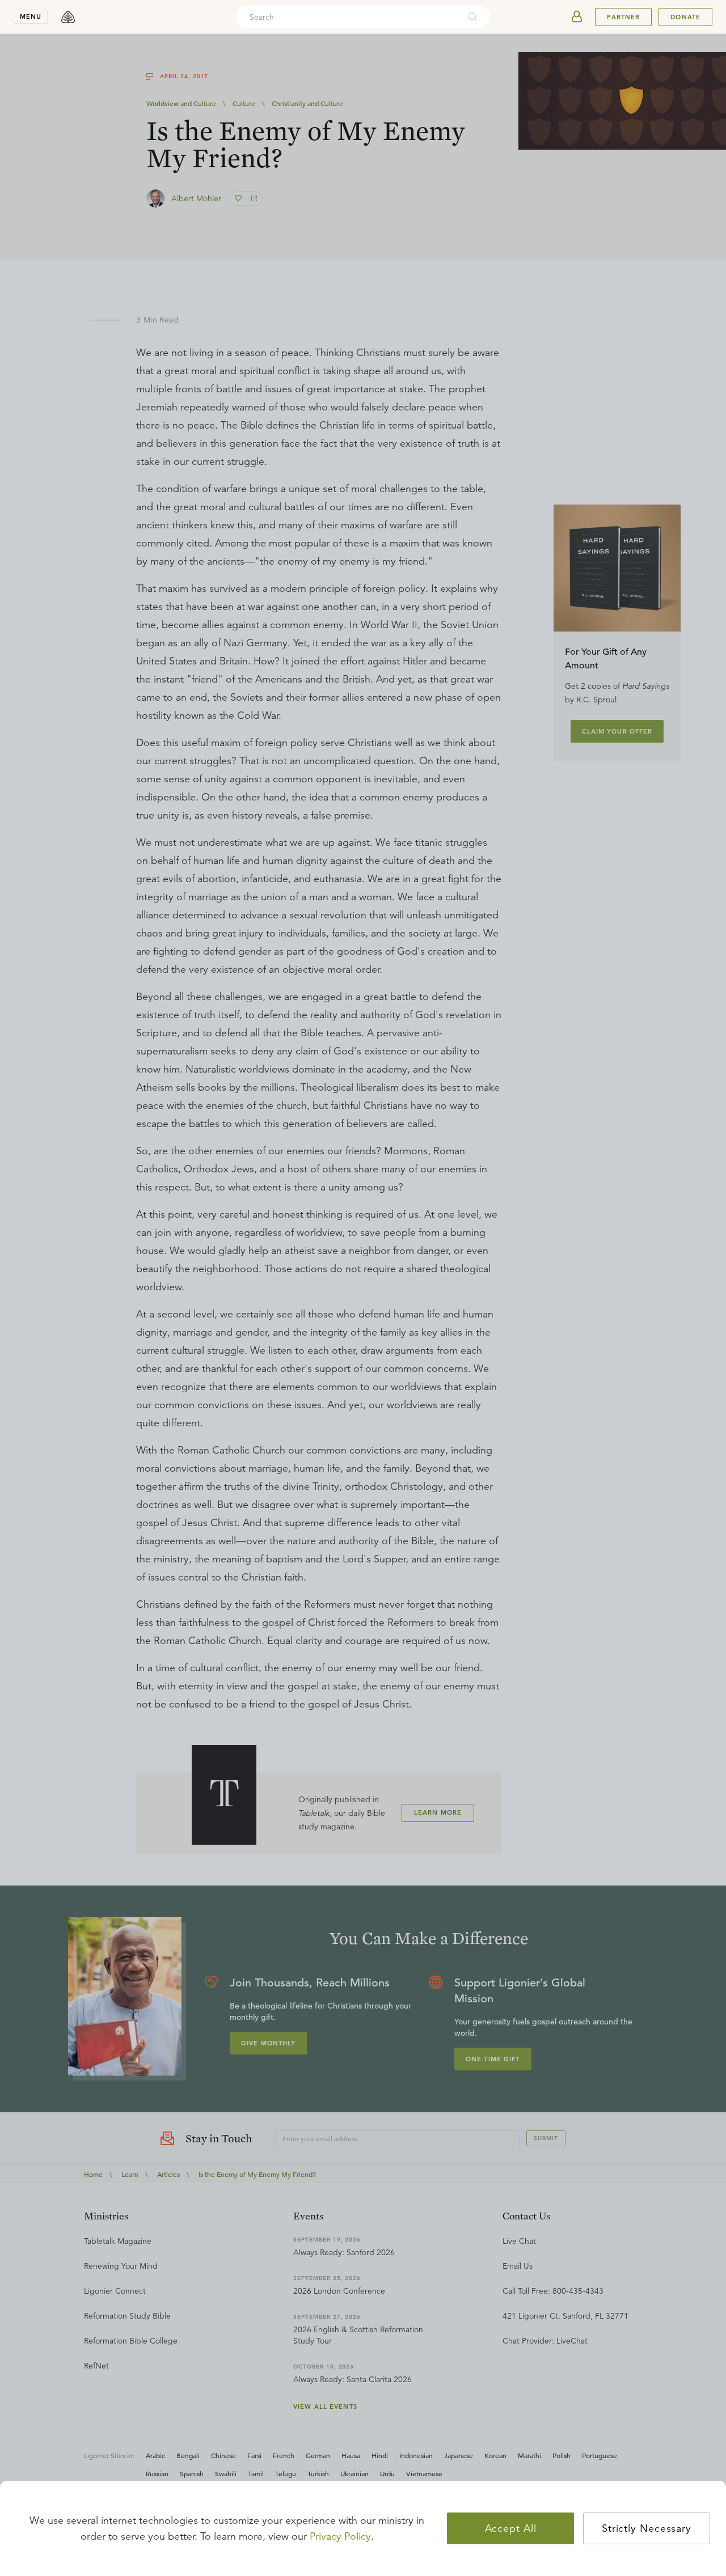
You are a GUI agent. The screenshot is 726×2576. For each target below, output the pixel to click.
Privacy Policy (340, 2536)
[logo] (68, 17)
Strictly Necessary (647, 2528)
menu (31, 16)
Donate (685, 17)
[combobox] (348, 17)
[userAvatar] (577, 17)
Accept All (511, 2528)
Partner (623, 17)
